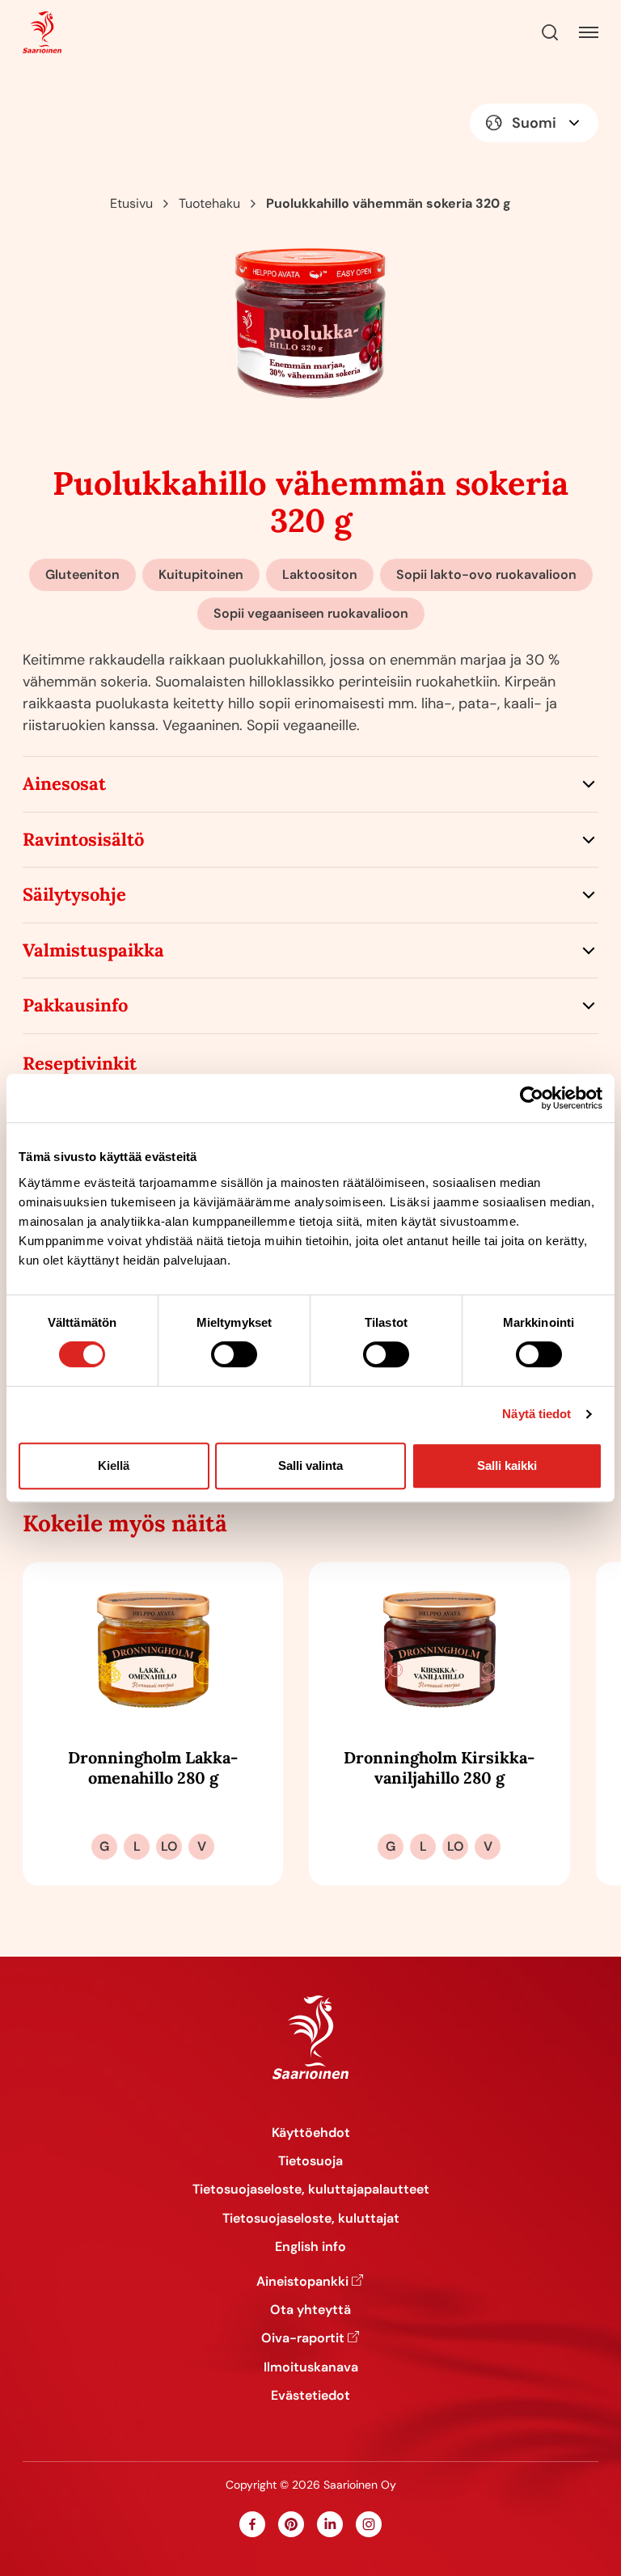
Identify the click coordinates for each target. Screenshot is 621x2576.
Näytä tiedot (537, 1414)
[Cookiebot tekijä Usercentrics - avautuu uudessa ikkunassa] (532, 1098)
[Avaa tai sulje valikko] (589, 32)
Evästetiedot (310, 2395)
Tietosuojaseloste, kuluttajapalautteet (311, 2189)
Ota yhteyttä (310, 2310)
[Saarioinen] (42, 33)
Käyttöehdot (311, 2133)
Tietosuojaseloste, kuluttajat (311, 2218)
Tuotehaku (209, 203)
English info (310, 2247)
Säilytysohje (74, 894)
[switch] (234, 1354)
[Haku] (550, 32)
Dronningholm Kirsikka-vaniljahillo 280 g (439, 1767)
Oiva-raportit (303, 2338)
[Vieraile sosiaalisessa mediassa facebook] (252, 2524)
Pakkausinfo (75, 1005)
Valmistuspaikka (93, 950)
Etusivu (131, 203)
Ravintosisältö (83, 839)
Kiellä (114, 1465)
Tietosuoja (310, 2161)
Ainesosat (64, 783)
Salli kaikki (507, 1465)
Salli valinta (310, 1465)
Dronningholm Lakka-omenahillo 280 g (153, 1767)
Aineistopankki (302, 2281)
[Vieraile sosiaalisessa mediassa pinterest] (291, 2524)
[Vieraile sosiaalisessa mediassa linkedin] (330, 2524)
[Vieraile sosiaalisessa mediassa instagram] (369, 2524)
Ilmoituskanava (311, 2367)
